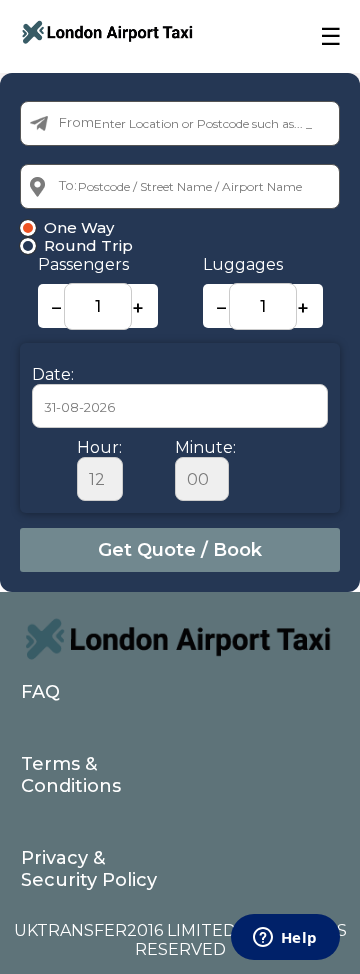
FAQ (40, 692)
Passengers (83, 264)
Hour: (99, 447)
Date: (53, 374)
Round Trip (88, 246)
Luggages (243, 264)
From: (78, 122)
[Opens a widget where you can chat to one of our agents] (285, 939)
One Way (79, 228)
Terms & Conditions (71, 775)
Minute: (205, 447)
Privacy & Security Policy (89, 869)
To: (68, 185)
